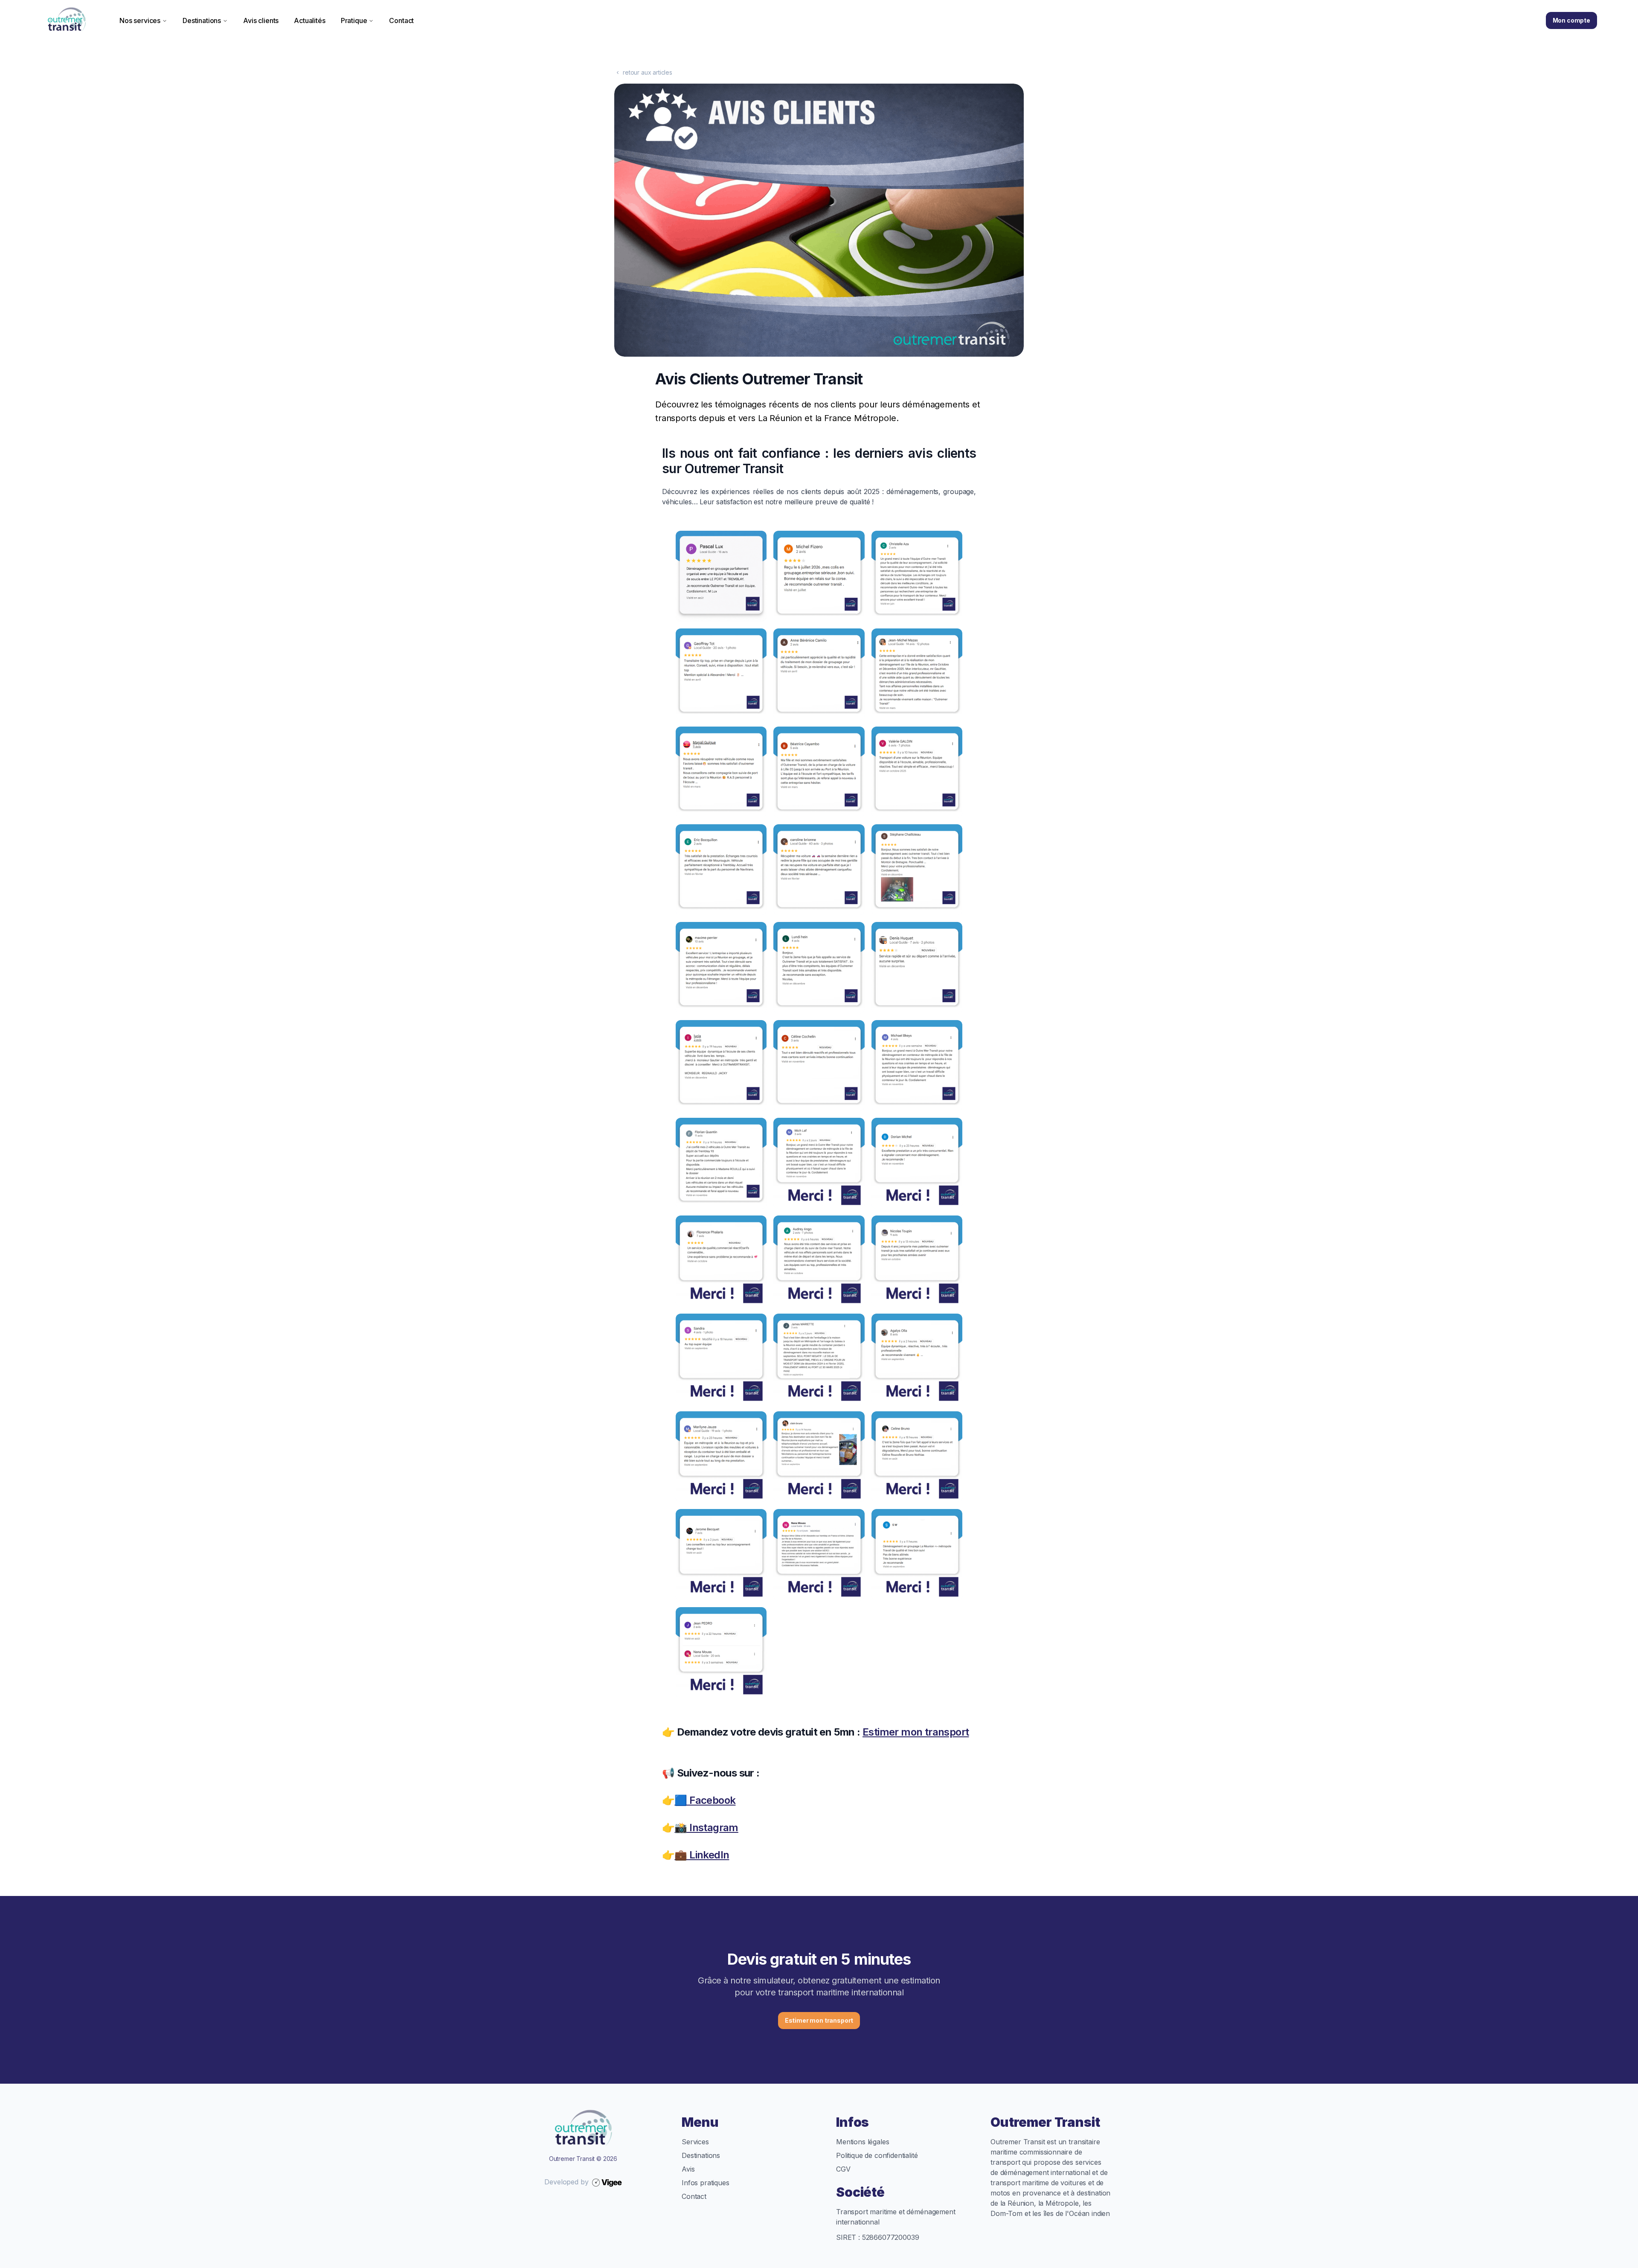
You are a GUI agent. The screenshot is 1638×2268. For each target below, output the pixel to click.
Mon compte (1571, 20)
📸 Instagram (706, 1827)
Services (695, 2142)
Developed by (566, 2182)
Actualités (309, 20)
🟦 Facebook (705, 1800)
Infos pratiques (706, 2183)
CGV (843, 2169)
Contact (401, 20)
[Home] (67, 20)
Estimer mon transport (916, 1732)
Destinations (202, 20)
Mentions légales (863, 2142)
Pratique (354, 20)
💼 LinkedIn (702, 1855)
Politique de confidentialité (877, 2155)
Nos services (140, 20)
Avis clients (261, 20)
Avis (688, 2169)
